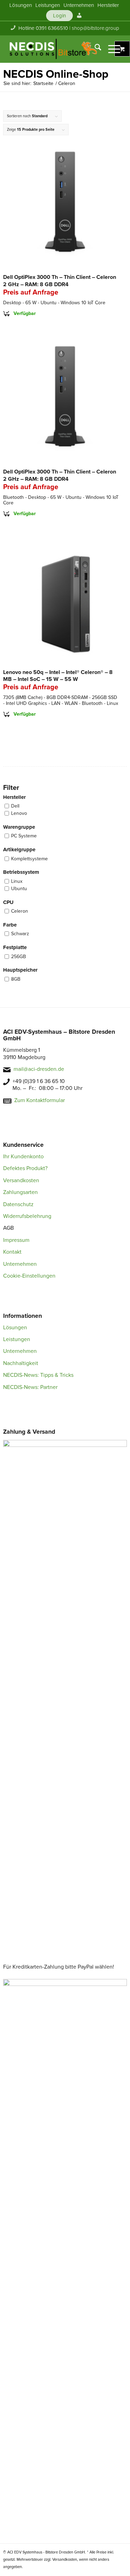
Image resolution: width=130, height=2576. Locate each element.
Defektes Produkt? (25, 1168)
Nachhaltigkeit (21, 1363)
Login (59, 16)
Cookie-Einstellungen (29, 1276)
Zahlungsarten (20, 1192)
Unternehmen (20, 1264)
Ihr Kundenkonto (23, 1157)
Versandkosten (21, 1180)
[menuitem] (21, 5)
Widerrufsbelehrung (27, 1216)
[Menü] (111, 49)
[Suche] (94, 49)
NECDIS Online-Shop (56, 74)
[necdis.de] (54, 49)
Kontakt (12, 1252)
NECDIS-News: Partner (30, 1387)
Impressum (16, 1240)
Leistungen (17, 1339)
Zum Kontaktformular (40, 1100)
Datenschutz (18, 1204)
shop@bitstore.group (96, 28)
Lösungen (15, 1328)
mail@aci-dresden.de (39, 1069)
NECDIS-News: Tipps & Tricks (38, 1375)
